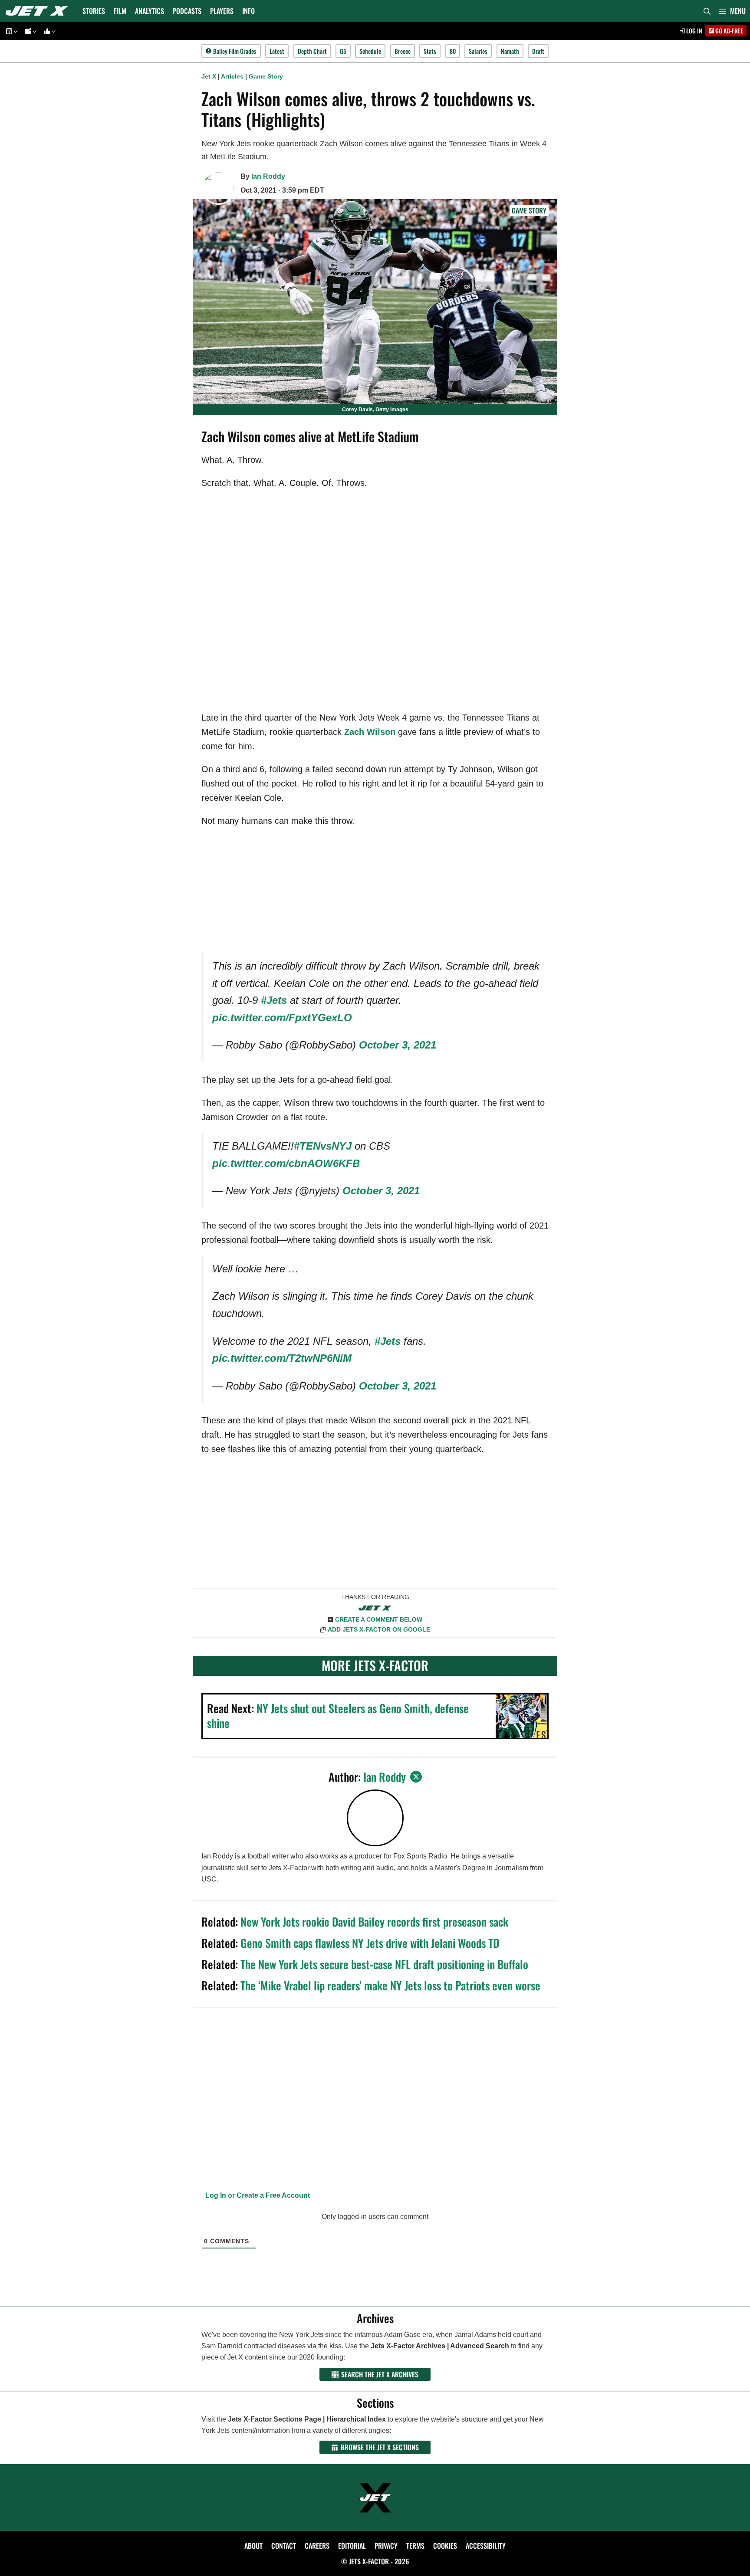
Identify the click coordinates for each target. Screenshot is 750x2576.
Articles (232, 76)
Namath (510, 51)
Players (222, 11)
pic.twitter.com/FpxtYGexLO (282, 1018)
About (253, 2546)
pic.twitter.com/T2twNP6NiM (282, 1358)
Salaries (478, 51)
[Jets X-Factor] (39, 11)
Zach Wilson (370, 732)
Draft (538, 51)
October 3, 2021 (398, 1045)
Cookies (445, 2546)
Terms (415, 2546)
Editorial (352, 2546)
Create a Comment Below (379, 1619)
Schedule (370, 51)
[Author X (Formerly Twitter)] (416, 1777)
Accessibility (486, 2546)
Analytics (150, 11)
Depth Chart (312, 51)
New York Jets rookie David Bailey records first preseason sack (374, 1922)
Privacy (386, 2546)
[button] (732, 11)
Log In (694, 31)
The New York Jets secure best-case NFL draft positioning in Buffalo (384, 1964)
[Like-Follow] (49, 31)
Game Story (266, 76)
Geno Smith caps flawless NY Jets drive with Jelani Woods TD (370, 1943)
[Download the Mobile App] (10, 31)
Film (120, 11)
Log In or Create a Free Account (257, 2195)
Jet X (209, 76)
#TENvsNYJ (323, 1146)
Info (248, 11)
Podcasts (187, 11)
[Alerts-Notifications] (30, 31)
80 (453, 51)
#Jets (274, 1000)
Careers (317, 2546)
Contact (284, 2546)
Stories (94, 11)
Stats (430, 51)
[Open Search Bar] (707, 11)
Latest (277, 51)
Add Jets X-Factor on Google (379, 1629)
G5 (343, 51)
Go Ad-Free (729, 31)
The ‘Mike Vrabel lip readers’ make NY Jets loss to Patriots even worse (390, 1985)
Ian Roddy (268, 176)
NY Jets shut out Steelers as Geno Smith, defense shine (338, 1716)
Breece (403, 51)
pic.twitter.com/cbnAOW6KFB (286, 1163)
